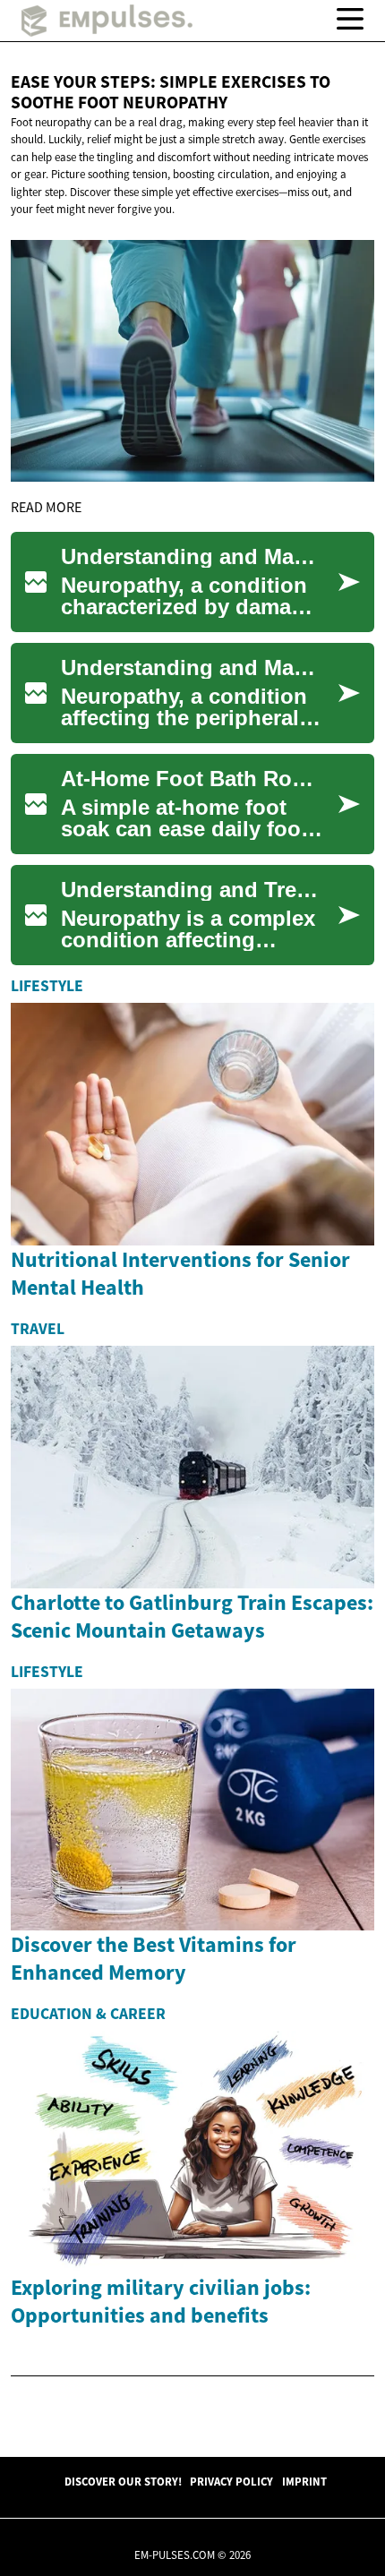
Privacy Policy (231, 2481)
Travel (38, 1329)
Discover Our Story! (123, 2481)
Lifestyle (47, 986)
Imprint (304, 2481)
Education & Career (88, 2014)
